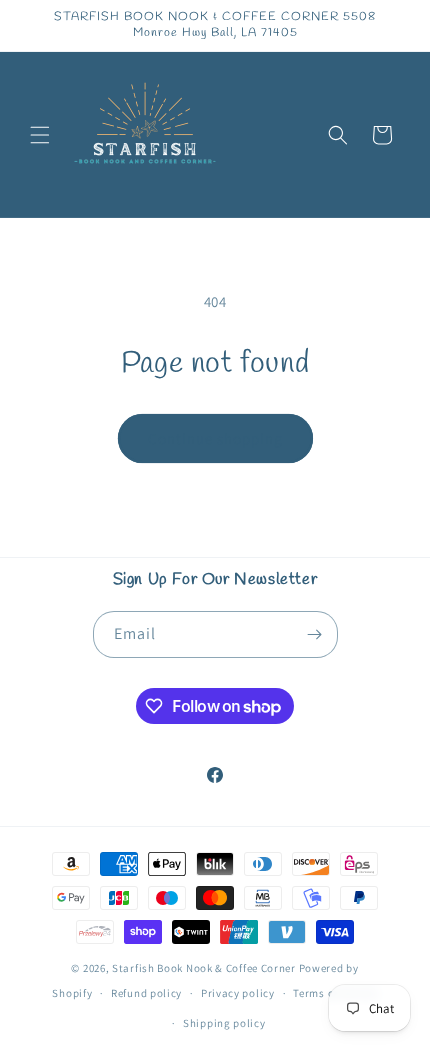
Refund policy (146, 993)
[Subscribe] (315, 634)
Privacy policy (238, 993)
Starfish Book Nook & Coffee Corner (204, 968)
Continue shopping (215, 438)
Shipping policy (224, 1023)
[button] (40, 135)
